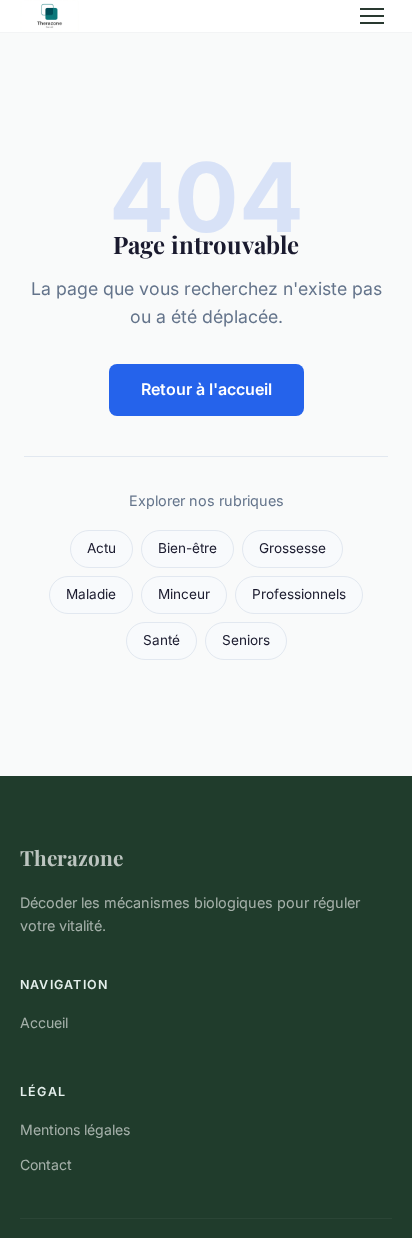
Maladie (91, 594)
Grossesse (292, 548)
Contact (46, 1164)
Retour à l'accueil (206, 389)
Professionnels (299, 594)
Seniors (246, 640)
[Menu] (372, 16)
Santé (161, 640)
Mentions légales (75, 1129)
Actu (101, 548)
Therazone (71, 857)
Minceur (184, 594)
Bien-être (187, 548)
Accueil (44, 1022)
